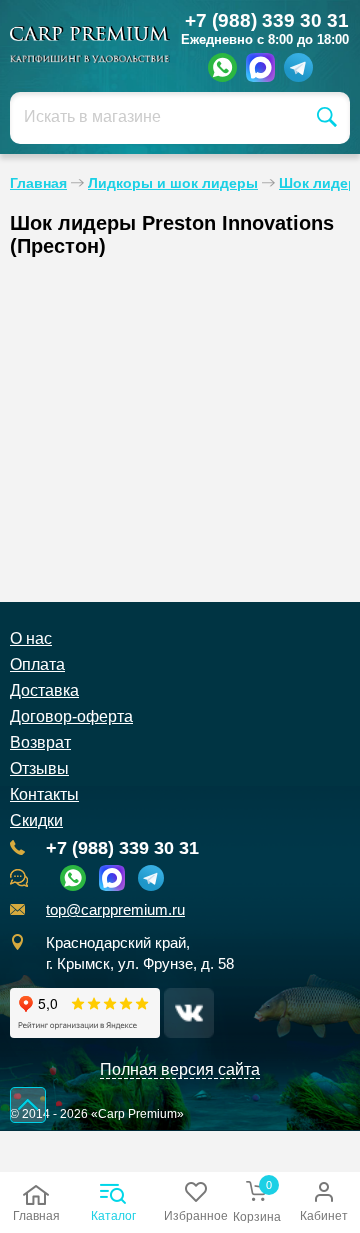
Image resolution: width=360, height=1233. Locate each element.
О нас (31, 638)
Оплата (37, 664)
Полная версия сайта (180, 1069)
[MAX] (260, 67)
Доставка (44, 690)
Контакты (44, 794)
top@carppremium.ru (115, 910)
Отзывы (39, 768)
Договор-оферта (71, 716)
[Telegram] (298, 67)
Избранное (196, 1216)
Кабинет (324, 1216)
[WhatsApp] (222, 67)
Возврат (40, 742)
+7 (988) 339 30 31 (267, 20)
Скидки (36, 820)
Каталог (113, 1216)
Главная (36, 1216)
